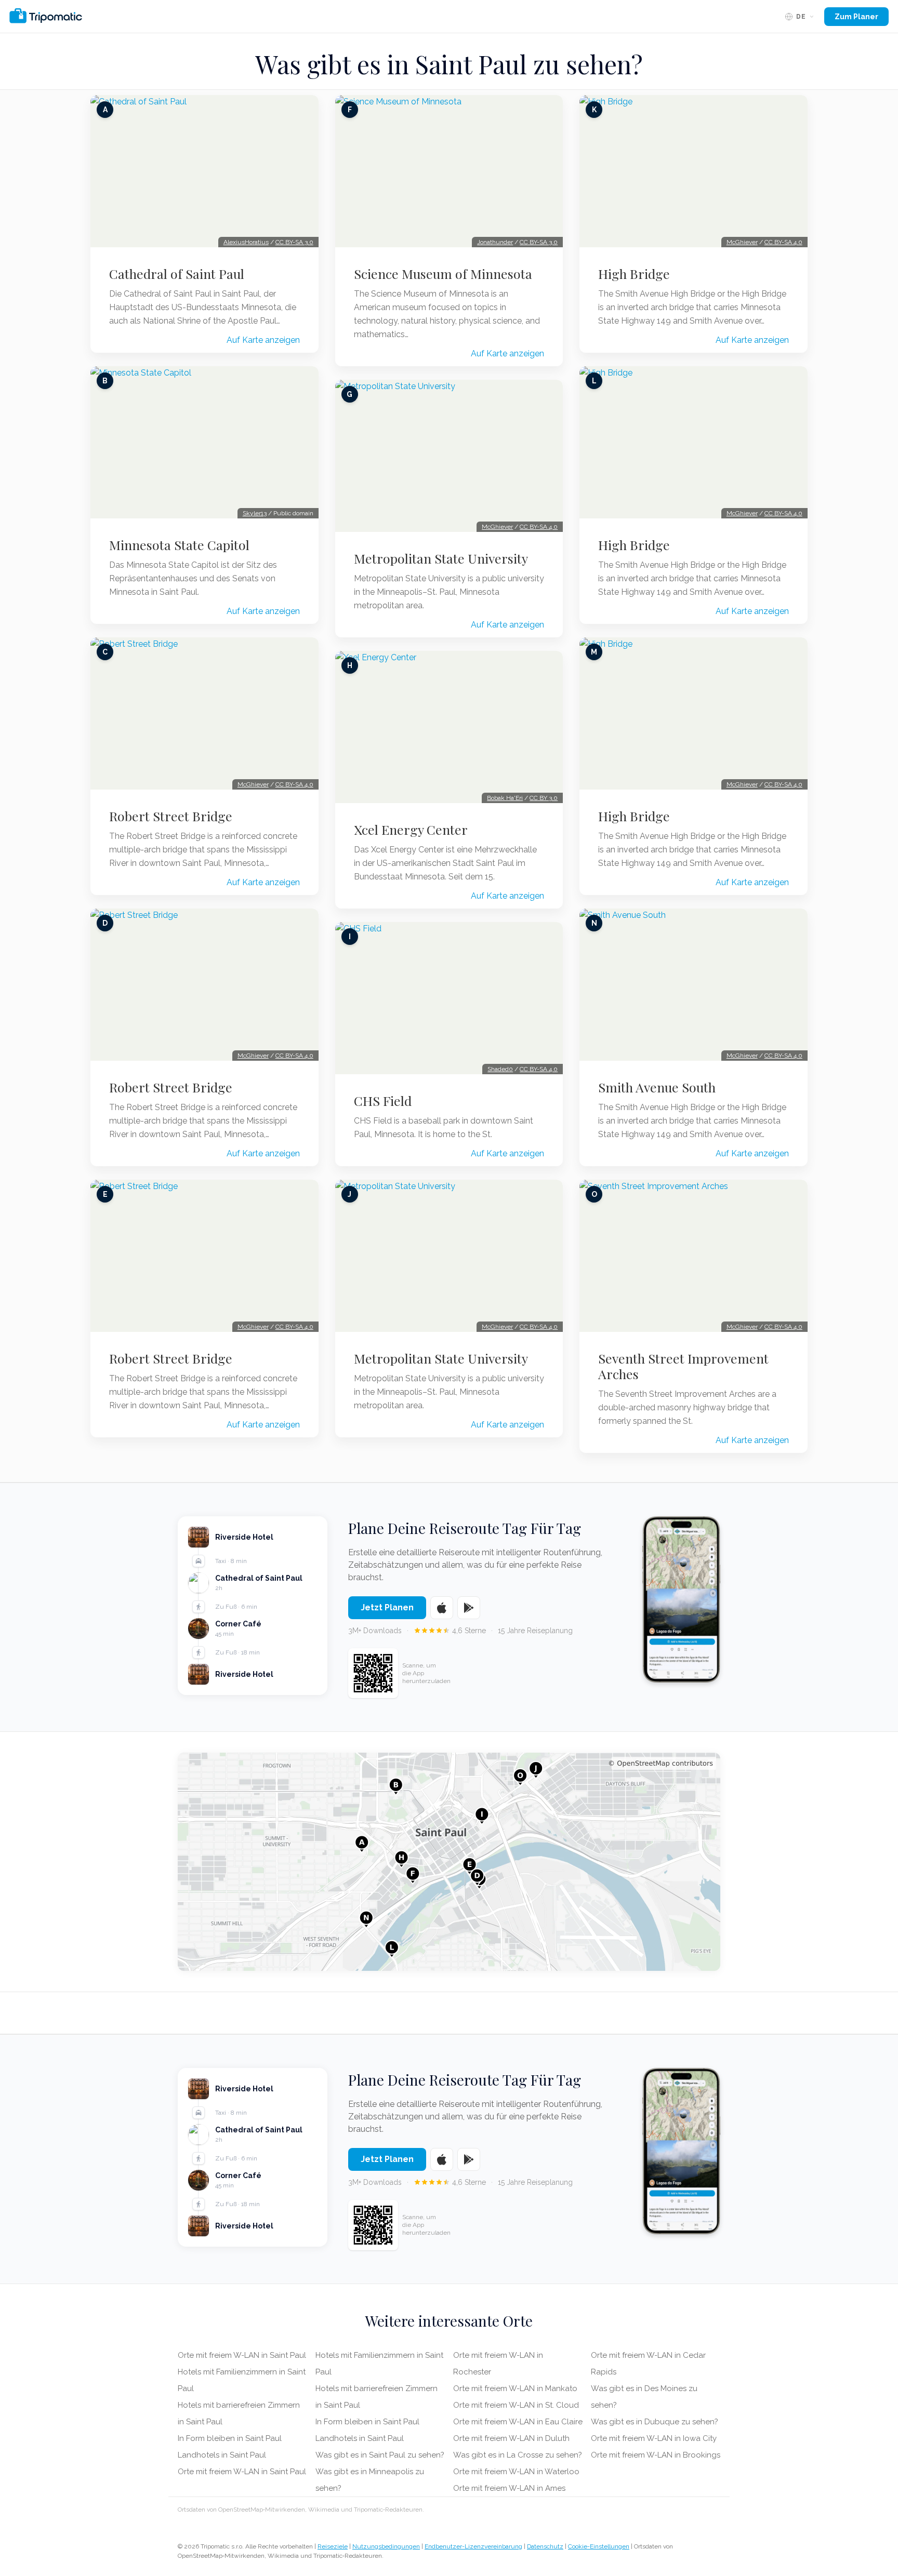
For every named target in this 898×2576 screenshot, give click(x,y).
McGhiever (253, 784)
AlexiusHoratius (246, 242)
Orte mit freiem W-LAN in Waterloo (516, 2472)
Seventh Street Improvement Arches (683, 1366)
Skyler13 (255, 513)
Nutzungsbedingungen (386, 2546)
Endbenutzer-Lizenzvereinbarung (473, 2546)
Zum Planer (856, 17)
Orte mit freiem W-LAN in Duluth (511, 2438)
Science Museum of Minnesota (443, 274)
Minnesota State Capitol (179, 545)
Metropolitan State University (441, 558)
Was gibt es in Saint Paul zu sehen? (380, 2455)
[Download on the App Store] (442, 1608)
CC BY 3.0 (544, 798)
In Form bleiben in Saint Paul (230, 2438)
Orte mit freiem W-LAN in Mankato (515, 2388)
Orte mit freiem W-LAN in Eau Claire (518, 2422)
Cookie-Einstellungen (599, 2546)
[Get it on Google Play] (469, 1608)
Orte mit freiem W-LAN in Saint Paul (242, 2355)
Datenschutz (545, 2546)
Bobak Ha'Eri (505, 798)
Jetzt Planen (387, 1607)
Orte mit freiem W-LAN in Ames (509, 2488)
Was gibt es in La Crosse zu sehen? (518, 2455)
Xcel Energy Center (411, 830)
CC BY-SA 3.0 (294, 242)
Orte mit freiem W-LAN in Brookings (656, 2455)
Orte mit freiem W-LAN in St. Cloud (516, 2405)
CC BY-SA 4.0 (294, 784)
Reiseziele (333, 2546)
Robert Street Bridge (171, 816)
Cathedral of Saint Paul (177, 274)
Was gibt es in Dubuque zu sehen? (655, 2422)
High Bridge (634, 274)
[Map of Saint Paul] (449, 1862)
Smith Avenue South (657, 1087)
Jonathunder (495, 242)
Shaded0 (500, 1069)
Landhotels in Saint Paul (222, 2455)
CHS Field (383, 1101)
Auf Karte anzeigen (263, 340)
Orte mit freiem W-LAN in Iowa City (654, 2438)
